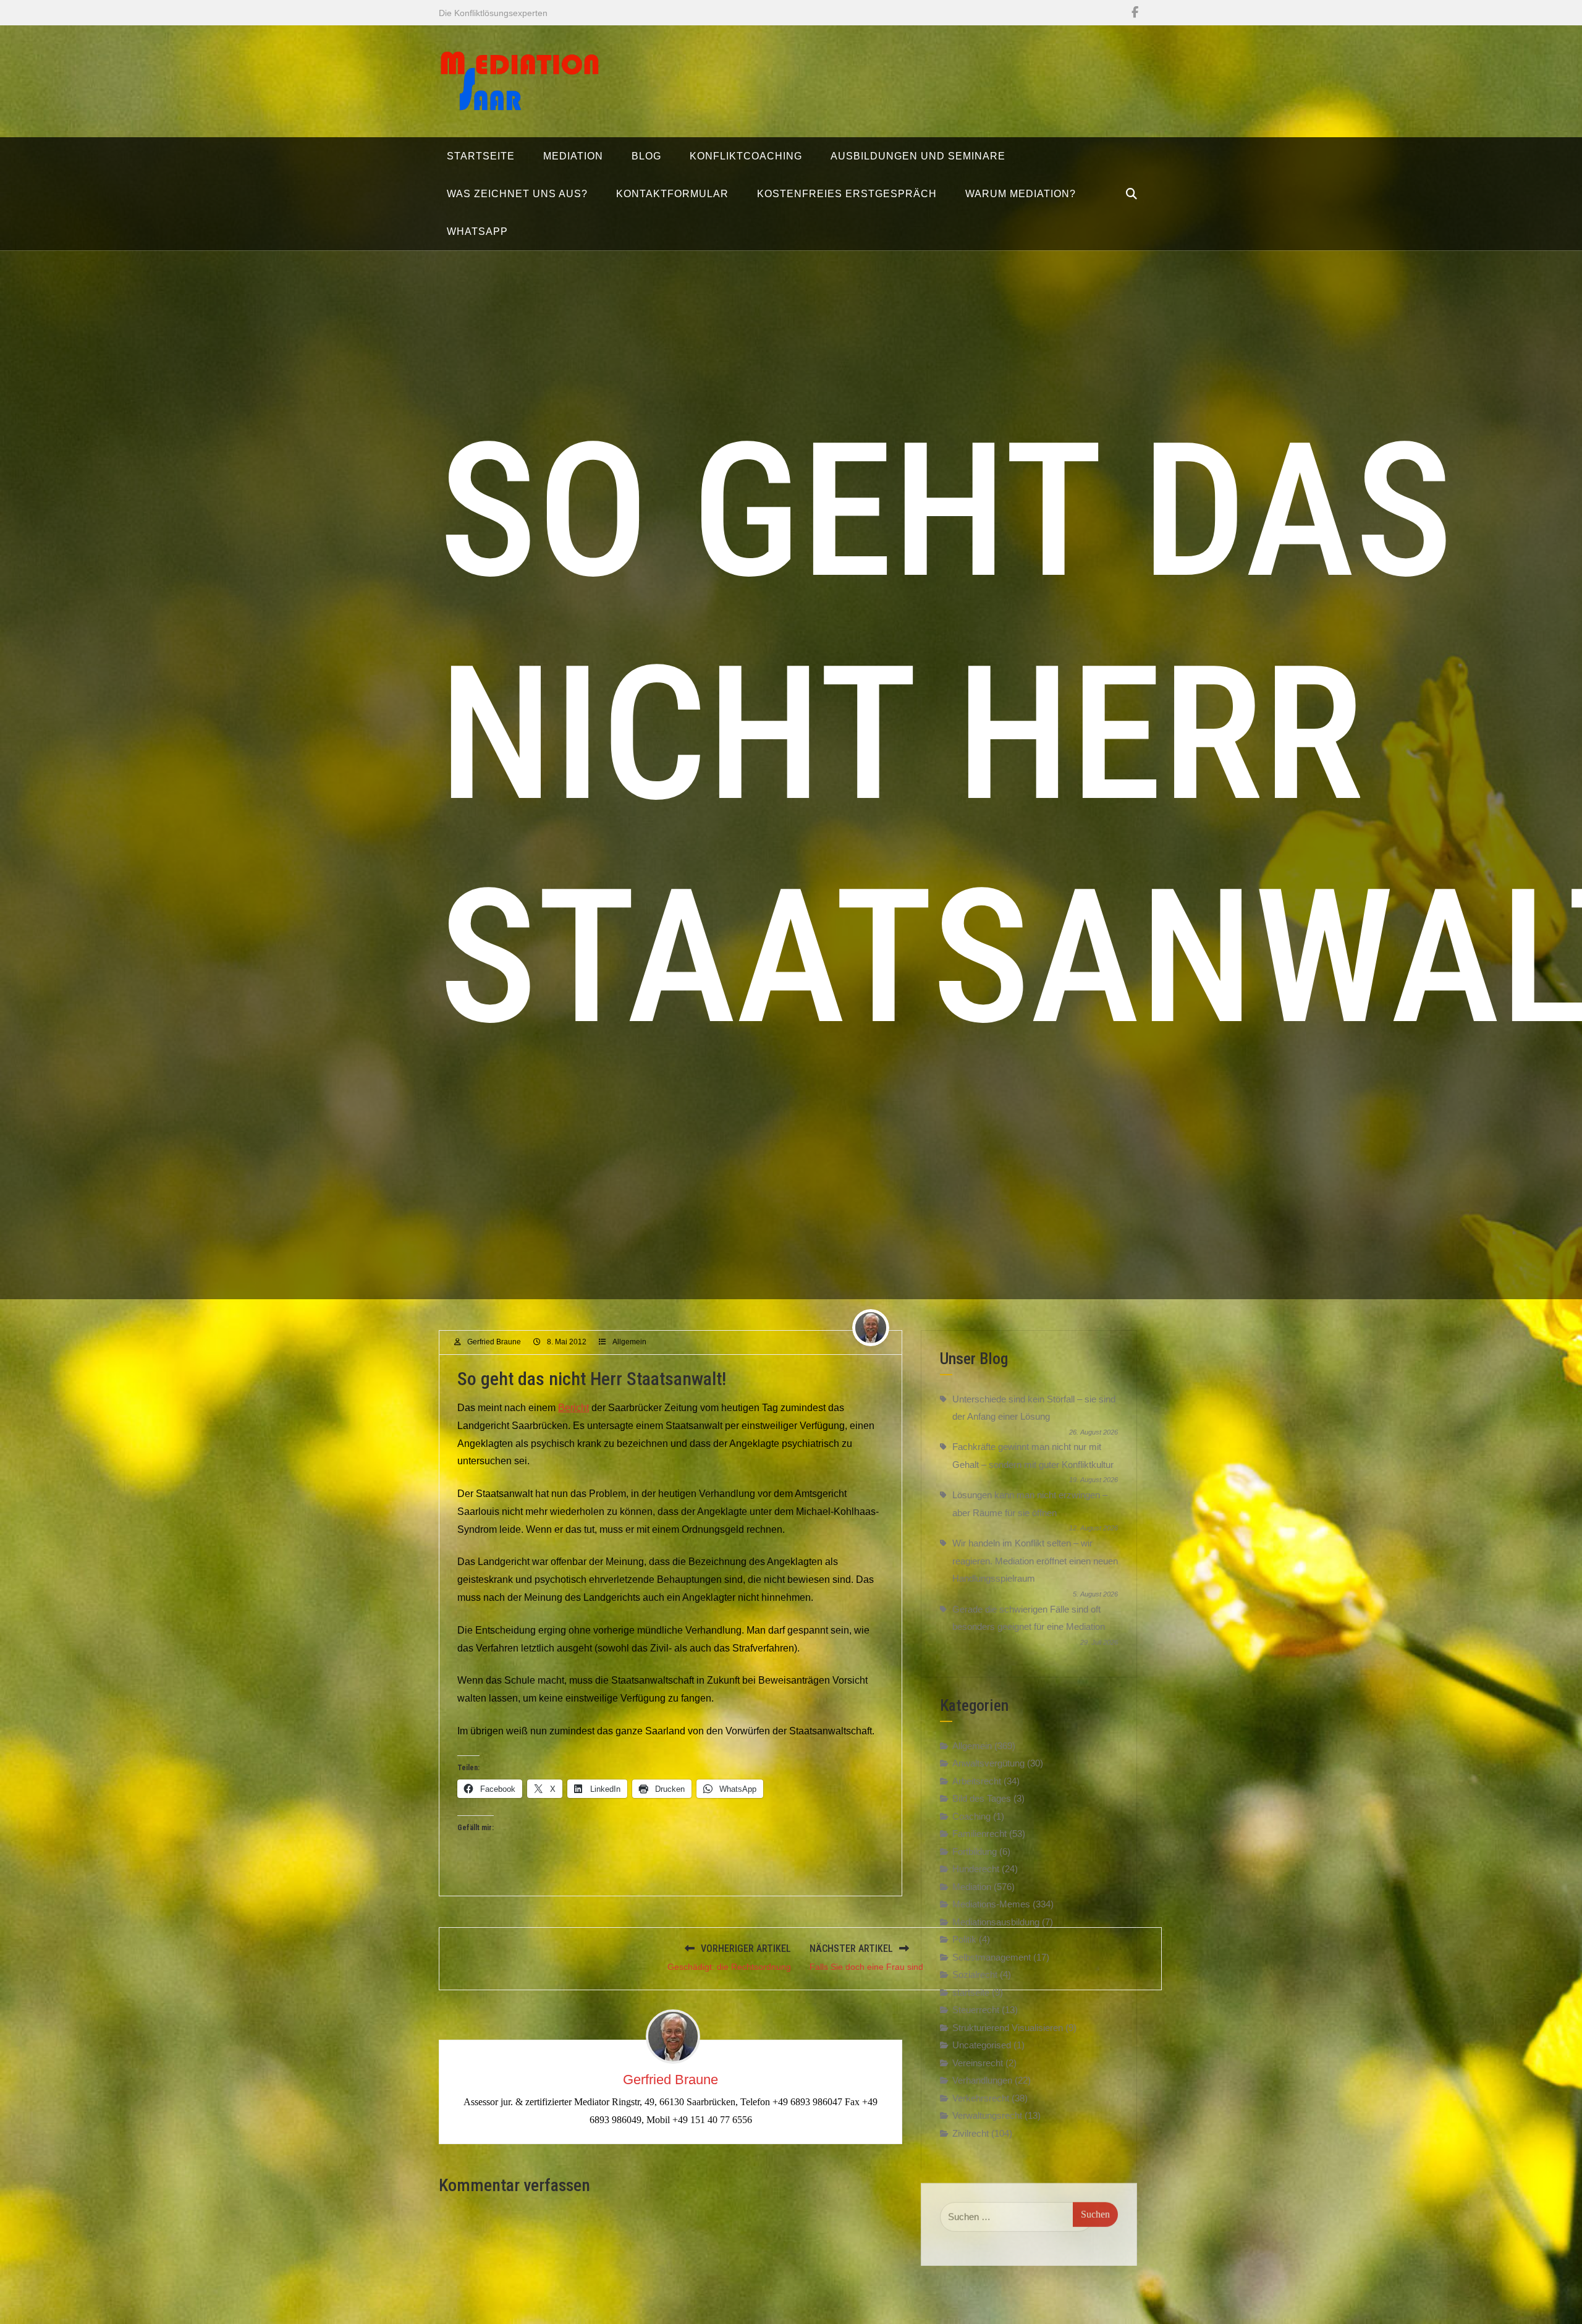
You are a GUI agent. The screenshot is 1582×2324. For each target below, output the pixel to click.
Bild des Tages (982, 1798)
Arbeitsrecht (977, 1781)
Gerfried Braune (494, 1342)
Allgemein (629, 1342)
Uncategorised (982, 2045)
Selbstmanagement (992, 1957)
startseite (971, 1992)
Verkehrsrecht (981, 2098)
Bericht (573, 1408)
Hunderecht (976, 1869)
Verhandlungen (982, 2080)
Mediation (972, 1887)
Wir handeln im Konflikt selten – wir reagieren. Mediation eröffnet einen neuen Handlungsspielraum (1035, 1561)
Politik (964, 1939)
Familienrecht (979, 1834)
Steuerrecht (976, 2010)
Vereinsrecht (978, 2063)
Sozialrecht (975, 1974)
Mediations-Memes (991, 1904)
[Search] (1132, 194)
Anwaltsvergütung (988, 1763)
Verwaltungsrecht (987, 2115)
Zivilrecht (971, 2133)
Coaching (971, 1816)
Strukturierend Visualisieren (1008, 2028)
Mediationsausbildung (996, 1922)
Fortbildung (975, 1851)
